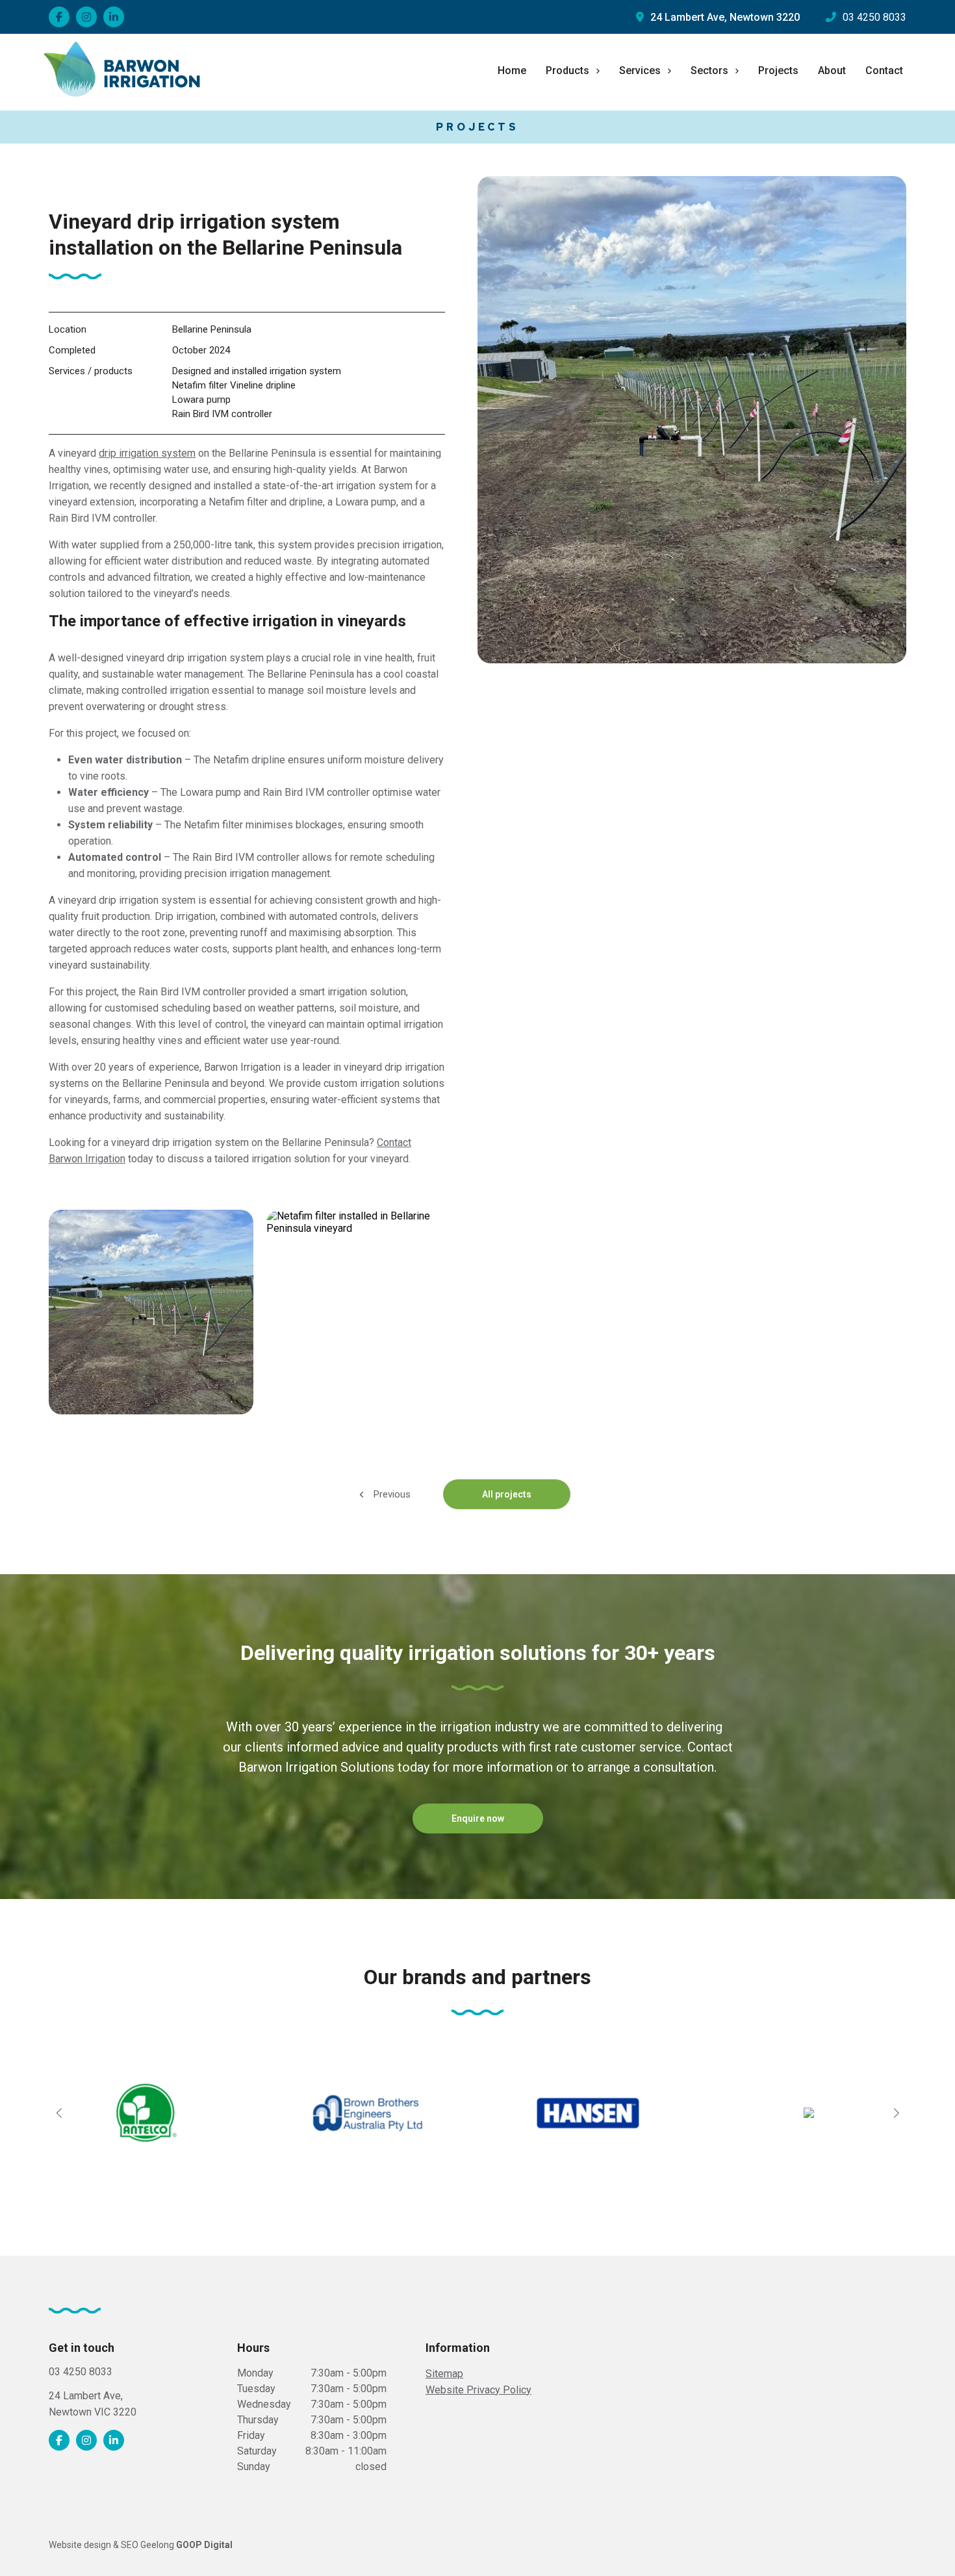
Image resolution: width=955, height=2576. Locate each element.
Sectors (709, 70)
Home (512, 70)
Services (640, 70)
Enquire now (478, 1818)
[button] (59, 2113)
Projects (778, 70)
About (832, 70)
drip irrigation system (147, 453)
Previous (391, 1494)
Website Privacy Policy (478, 2390)
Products (567, 70)
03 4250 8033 (874, 17)
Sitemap (444, 2374)
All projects (507, 1494)
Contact (884, 70)
